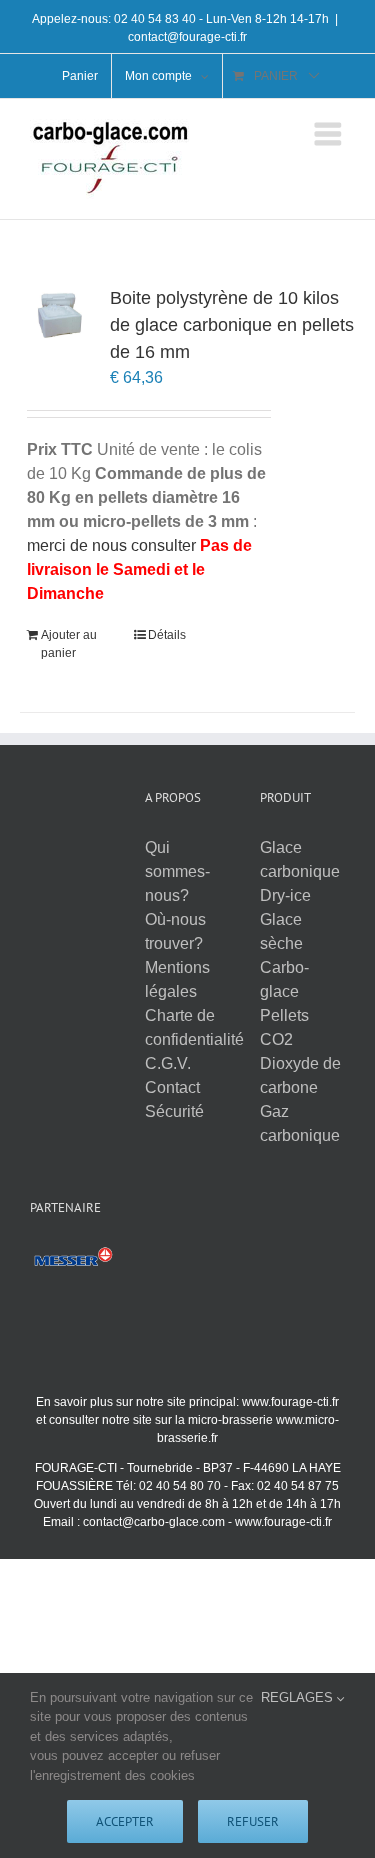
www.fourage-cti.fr (290, 1402)
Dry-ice (285, 895)
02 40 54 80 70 (180, 1486)
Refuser (253, 1821)
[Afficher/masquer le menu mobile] (330, 134)
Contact (172, 1087)
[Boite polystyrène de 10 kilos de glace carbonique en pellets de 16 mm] (58, 314)
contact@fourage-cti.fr (187, 37)
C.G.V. (168, 1063)
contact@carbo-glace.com (154, 1522)
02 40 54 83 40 (155, 19)
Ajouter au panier (69, 644)
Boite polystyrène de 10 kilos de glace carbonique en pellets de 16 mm (232, 325)
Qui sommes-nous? (177, 871)
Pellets (284, 1015)
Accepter (125, 1821)
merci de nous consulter (111, 545)
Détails (167, 635)
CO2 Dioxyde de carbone (300, 1063)
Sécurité (174, 1111)
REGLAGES (299, 1697)
